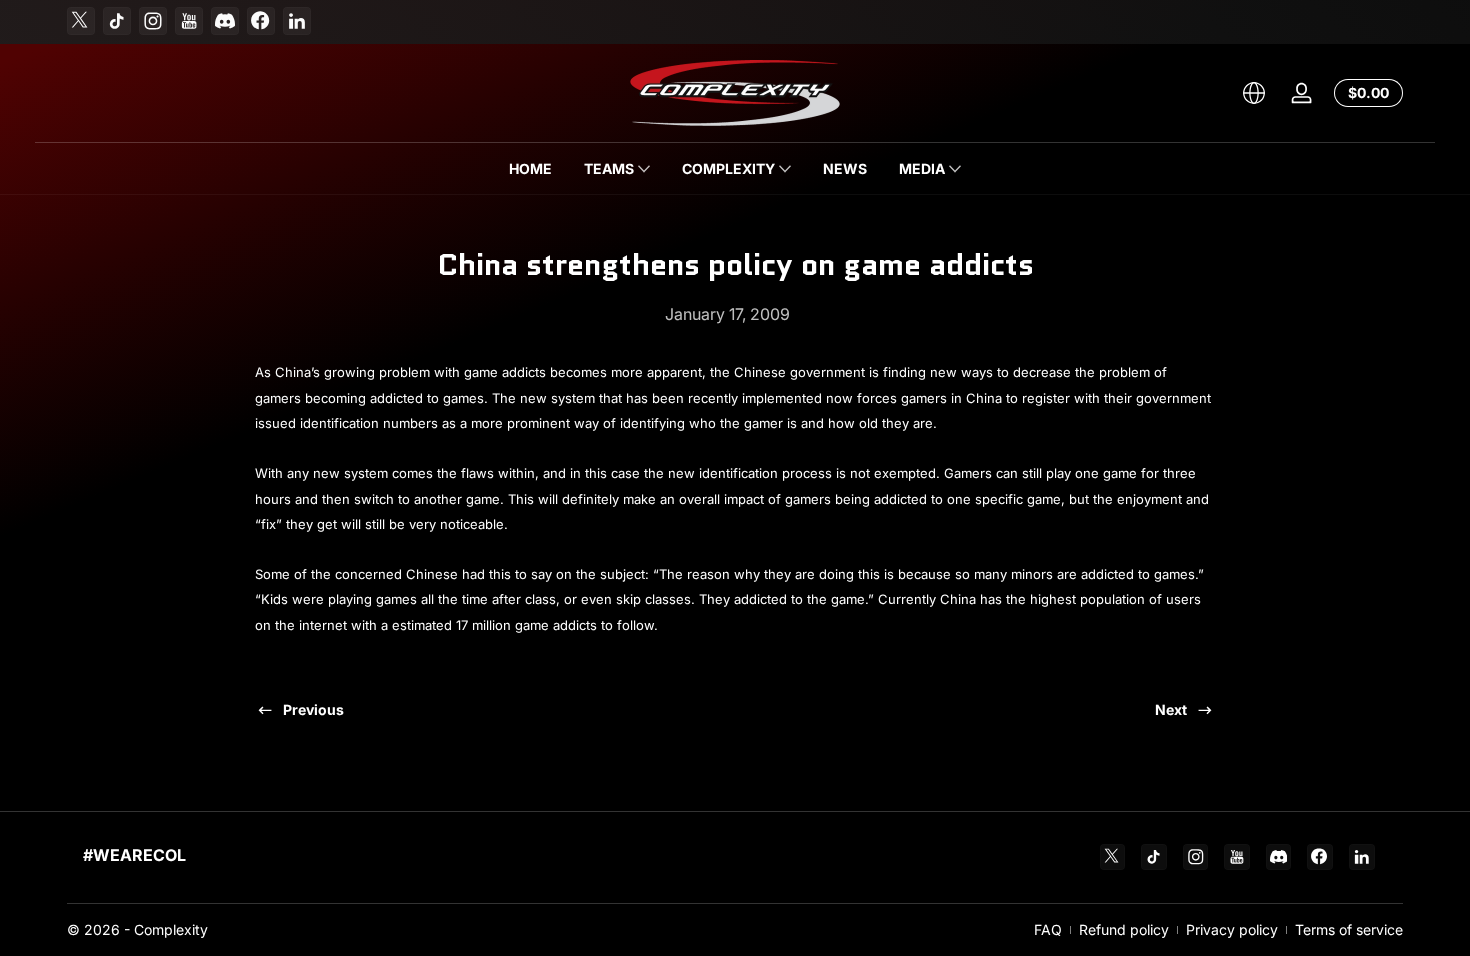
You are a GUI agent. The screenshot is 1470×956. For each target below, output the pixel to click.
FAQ (1048, 929)
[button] (1254, 93)
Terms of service (1349, 929)
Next (1171, 709)
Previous (313, 709)
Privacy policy (1232, 929)
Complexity (171, 929)
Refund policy (1124, 929)
